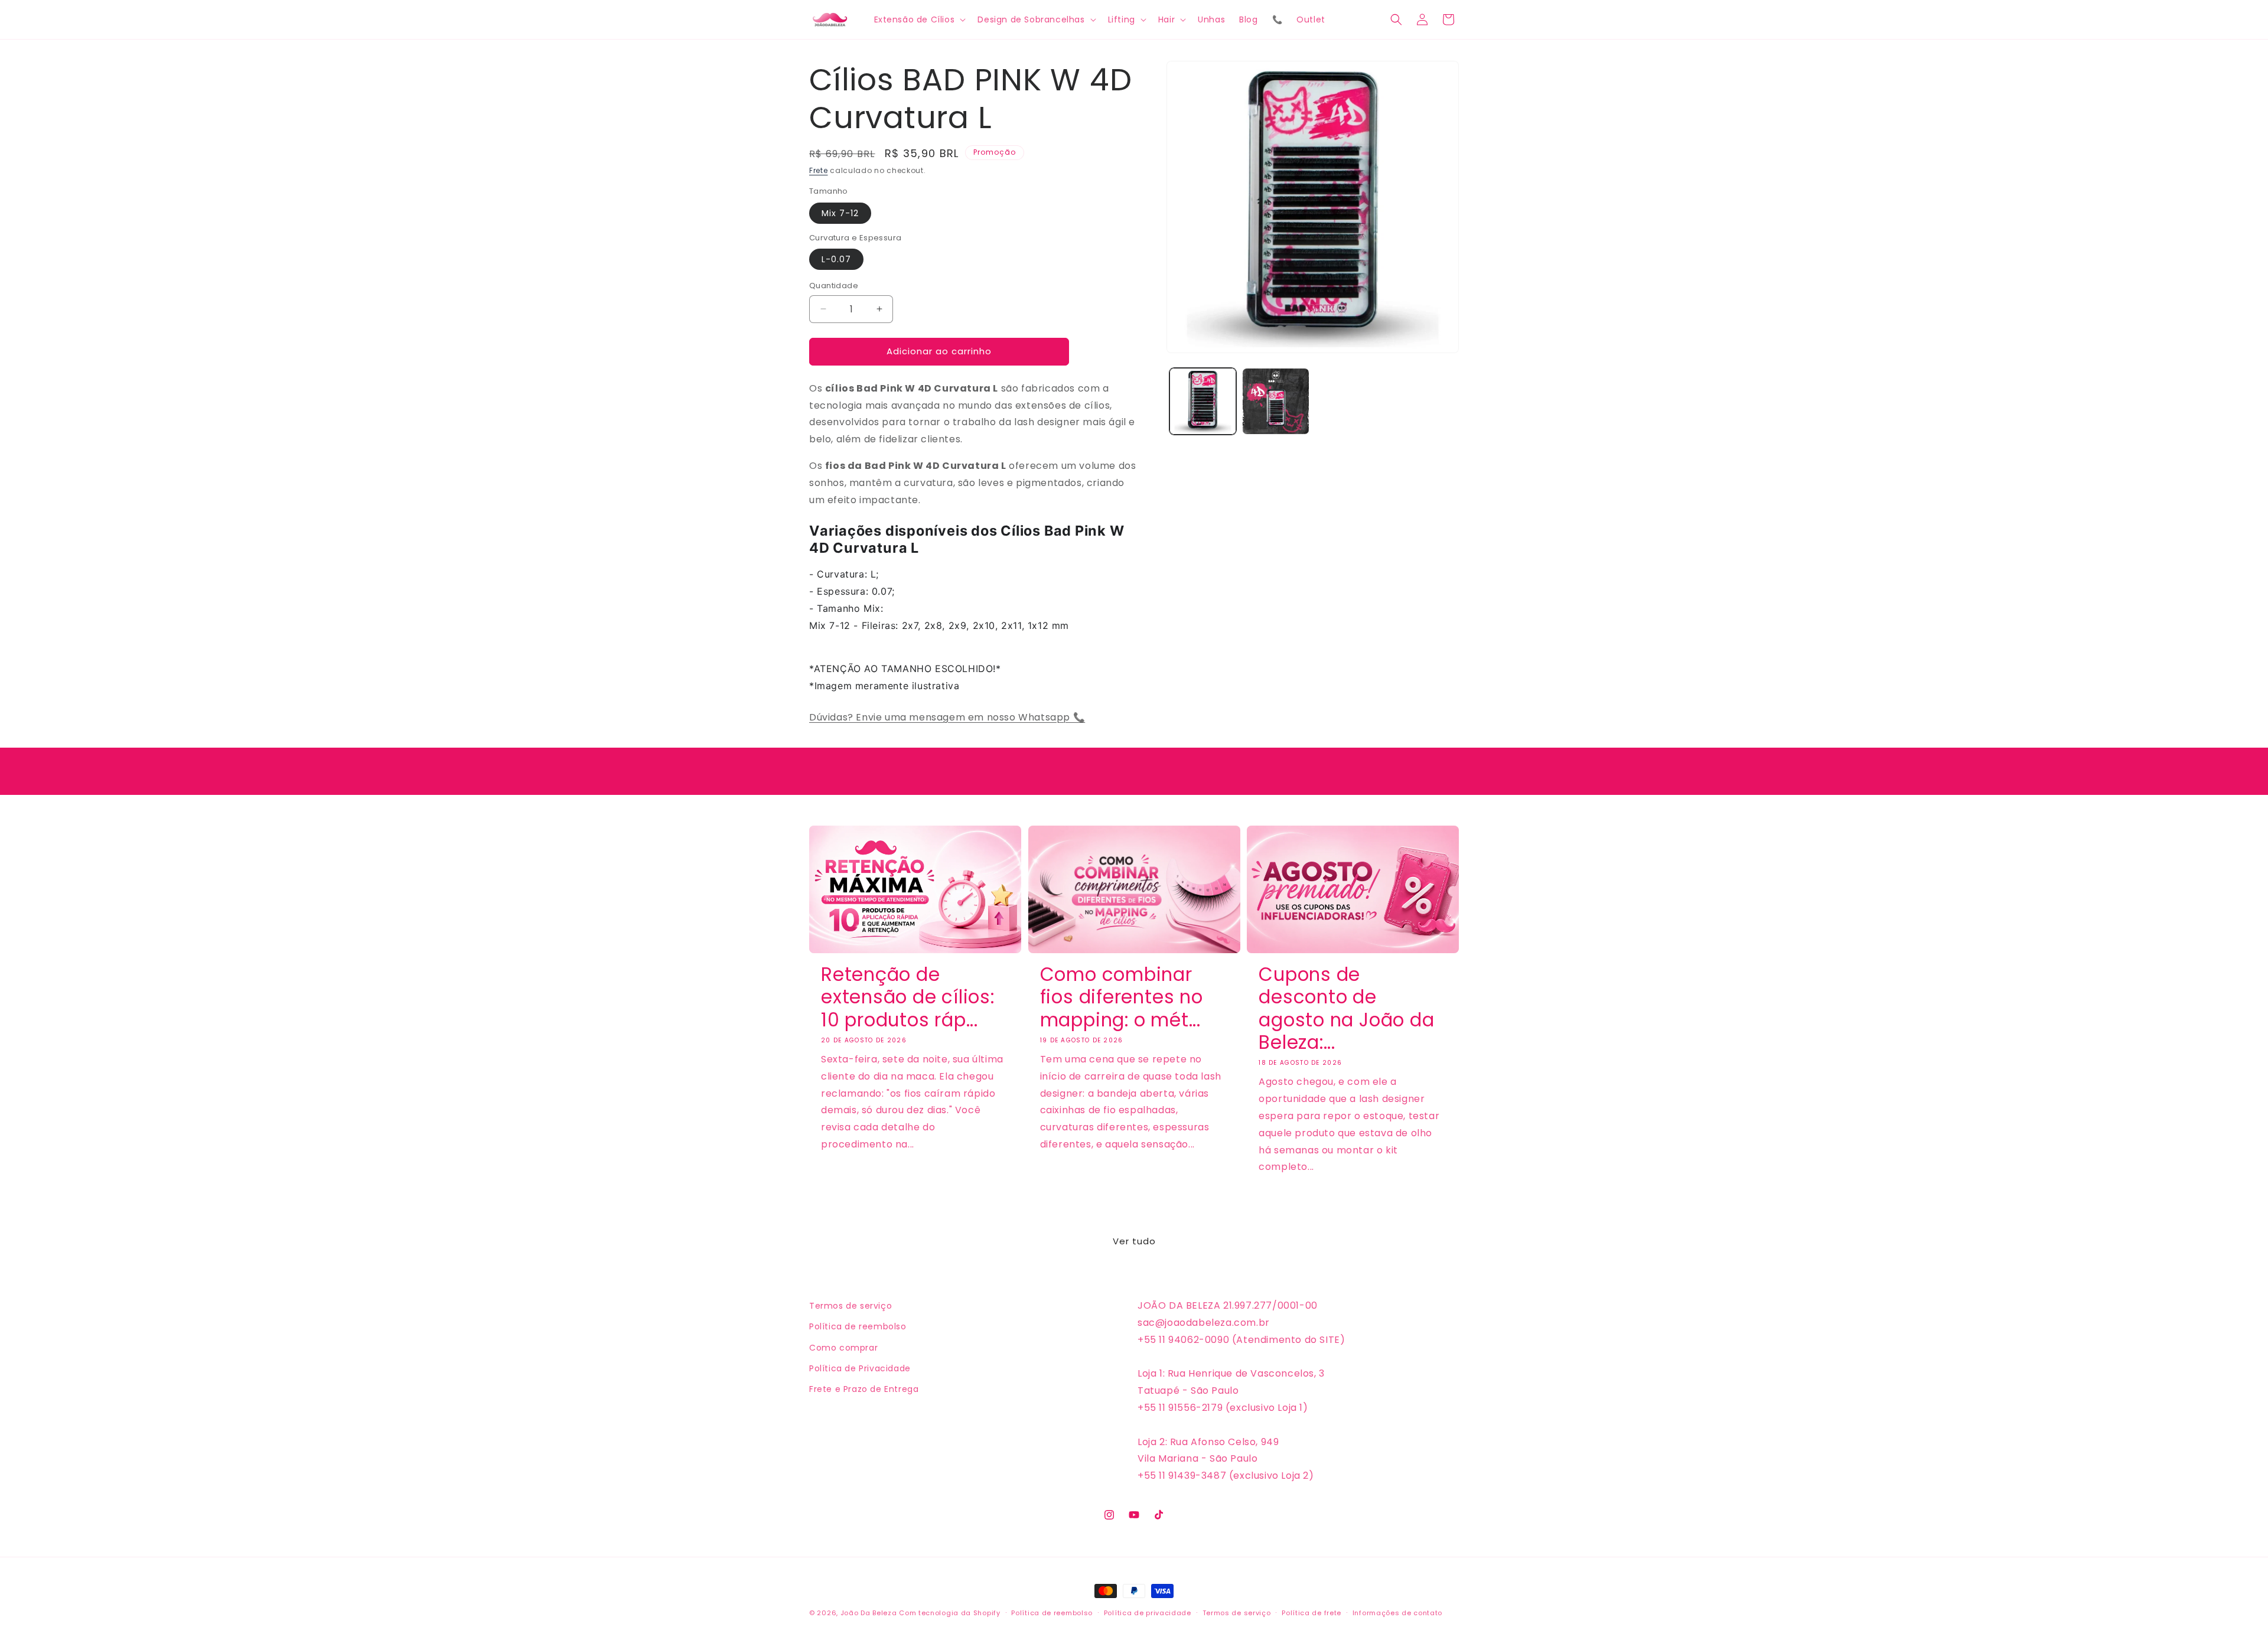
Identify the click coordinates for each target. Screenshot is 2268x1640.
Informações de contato (1397, 1613)
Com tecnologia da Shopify (950, 1613)
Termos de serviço (850, 1306)
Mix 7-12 (840, 213)
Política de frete (1311, 1613)
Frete (819, 170)
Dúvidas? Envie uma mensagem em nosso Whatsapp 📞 (947, 717)
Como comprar (843, 1348)
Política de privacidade (1148, 1613)
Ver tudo (1134, 1241)
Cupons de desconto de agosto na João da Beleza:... (1346, 1009)
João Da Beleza (869, 1613)
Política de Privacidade (860, 1368)
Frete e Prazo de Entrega (864, 1389)
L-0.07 (836, 259)
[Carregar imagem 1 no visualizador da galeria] (1203, 401)
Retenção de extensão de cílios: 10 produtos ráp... (908, 997)
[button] (919, 19)
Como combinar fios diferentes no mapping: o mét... (1122, 997)
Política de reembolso (858, 1326)
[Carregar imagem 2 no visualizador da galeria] (1275, 401)
